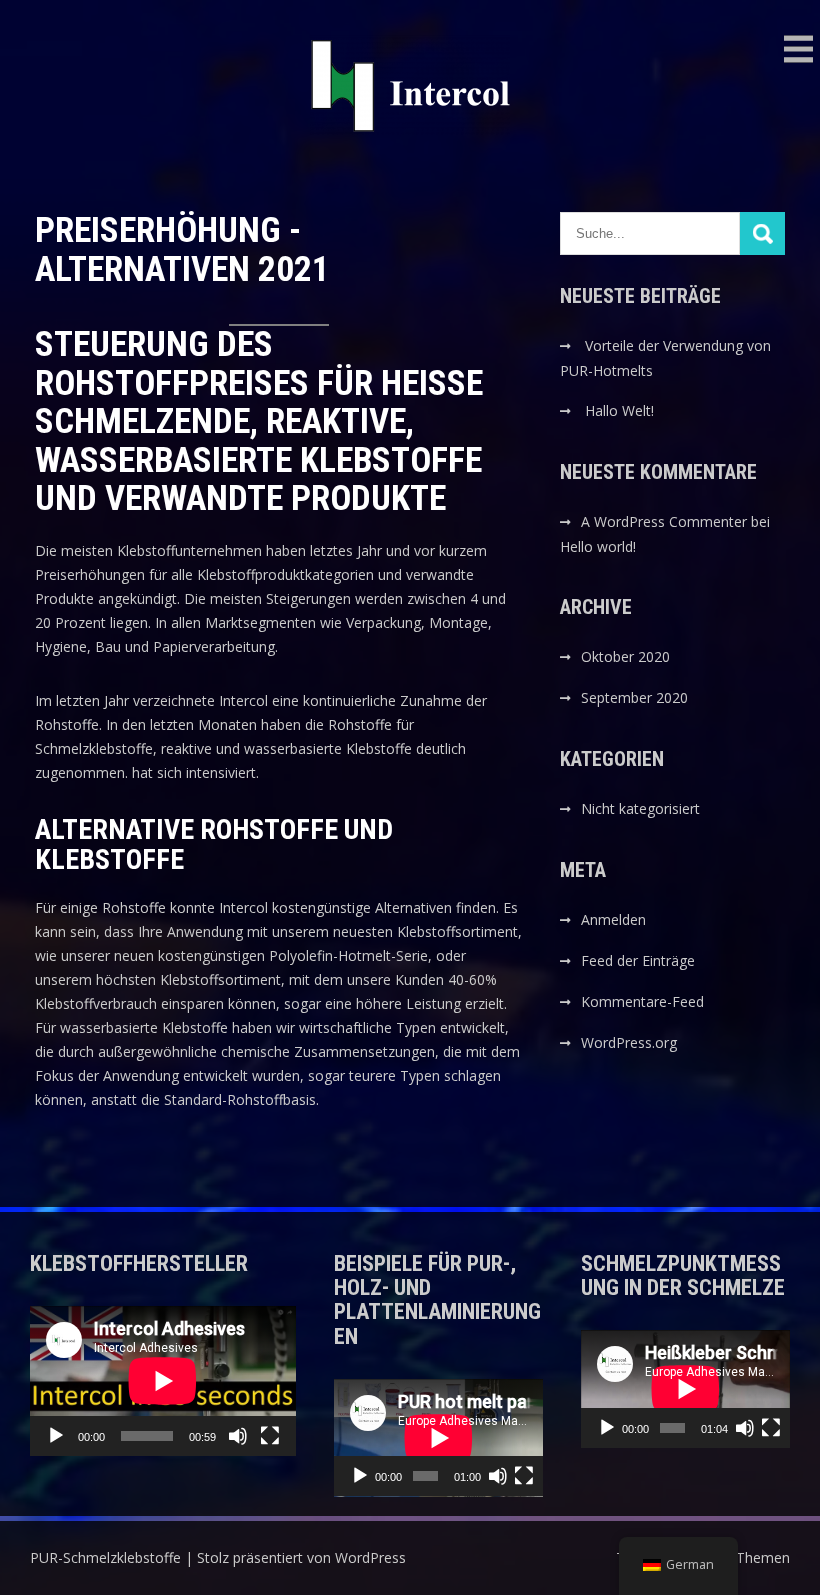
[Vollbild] (270, 1436)
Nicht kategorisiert (640, 808)
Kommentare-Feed (642, 1001)
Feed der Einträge (638, 960)
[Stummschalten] (238, 1436)
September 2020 (634, 697)
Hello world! (598, 546)
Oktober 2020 (625, 656)
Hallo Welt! (619, 410)
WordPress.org (629, 1042)
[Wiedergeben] (56, 1436)
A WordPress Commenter (664, 521)
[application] (163, 1381)
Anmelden (613, 919)
